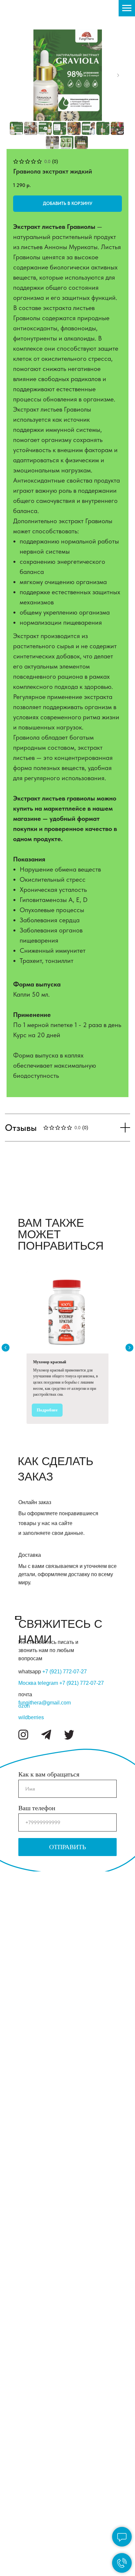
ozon (24, 1706)
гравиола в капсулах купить (25, 2217)
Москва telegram (39, 1683)
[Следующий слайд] (118, 75)
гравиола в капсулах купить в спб (25, 2385)
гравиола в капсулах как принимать (27, 2518)
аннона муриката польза (26, 2279)
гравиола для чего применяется (29, 2421)
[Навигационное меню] (127, 8)
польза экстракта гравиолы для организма (27, 2008)
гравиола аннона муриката (26, 2132)
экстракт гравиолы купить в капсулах (26, 2312)
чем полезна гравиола (25, 2073)
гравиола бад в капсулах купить (25, 2553)
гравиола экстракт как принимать (27, 2453)
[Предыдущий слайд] (6, 1348)
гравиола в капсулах (25, 2161)
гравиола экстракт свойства (25, 2250)
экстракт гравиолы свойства (26, 2043)
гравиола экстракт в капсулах (25, 1934)
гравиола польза (25, 2188)
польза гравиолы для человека (26, 1970)
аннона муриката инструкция (28, 2485)
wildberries (31, 1717)
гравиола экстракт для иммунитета (29, 2347)
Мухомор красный (50, 1362)
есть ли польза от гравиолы (26, 2102)
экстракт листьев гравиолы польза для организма (27, 1893)
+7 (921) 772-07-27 (82, 1683)
